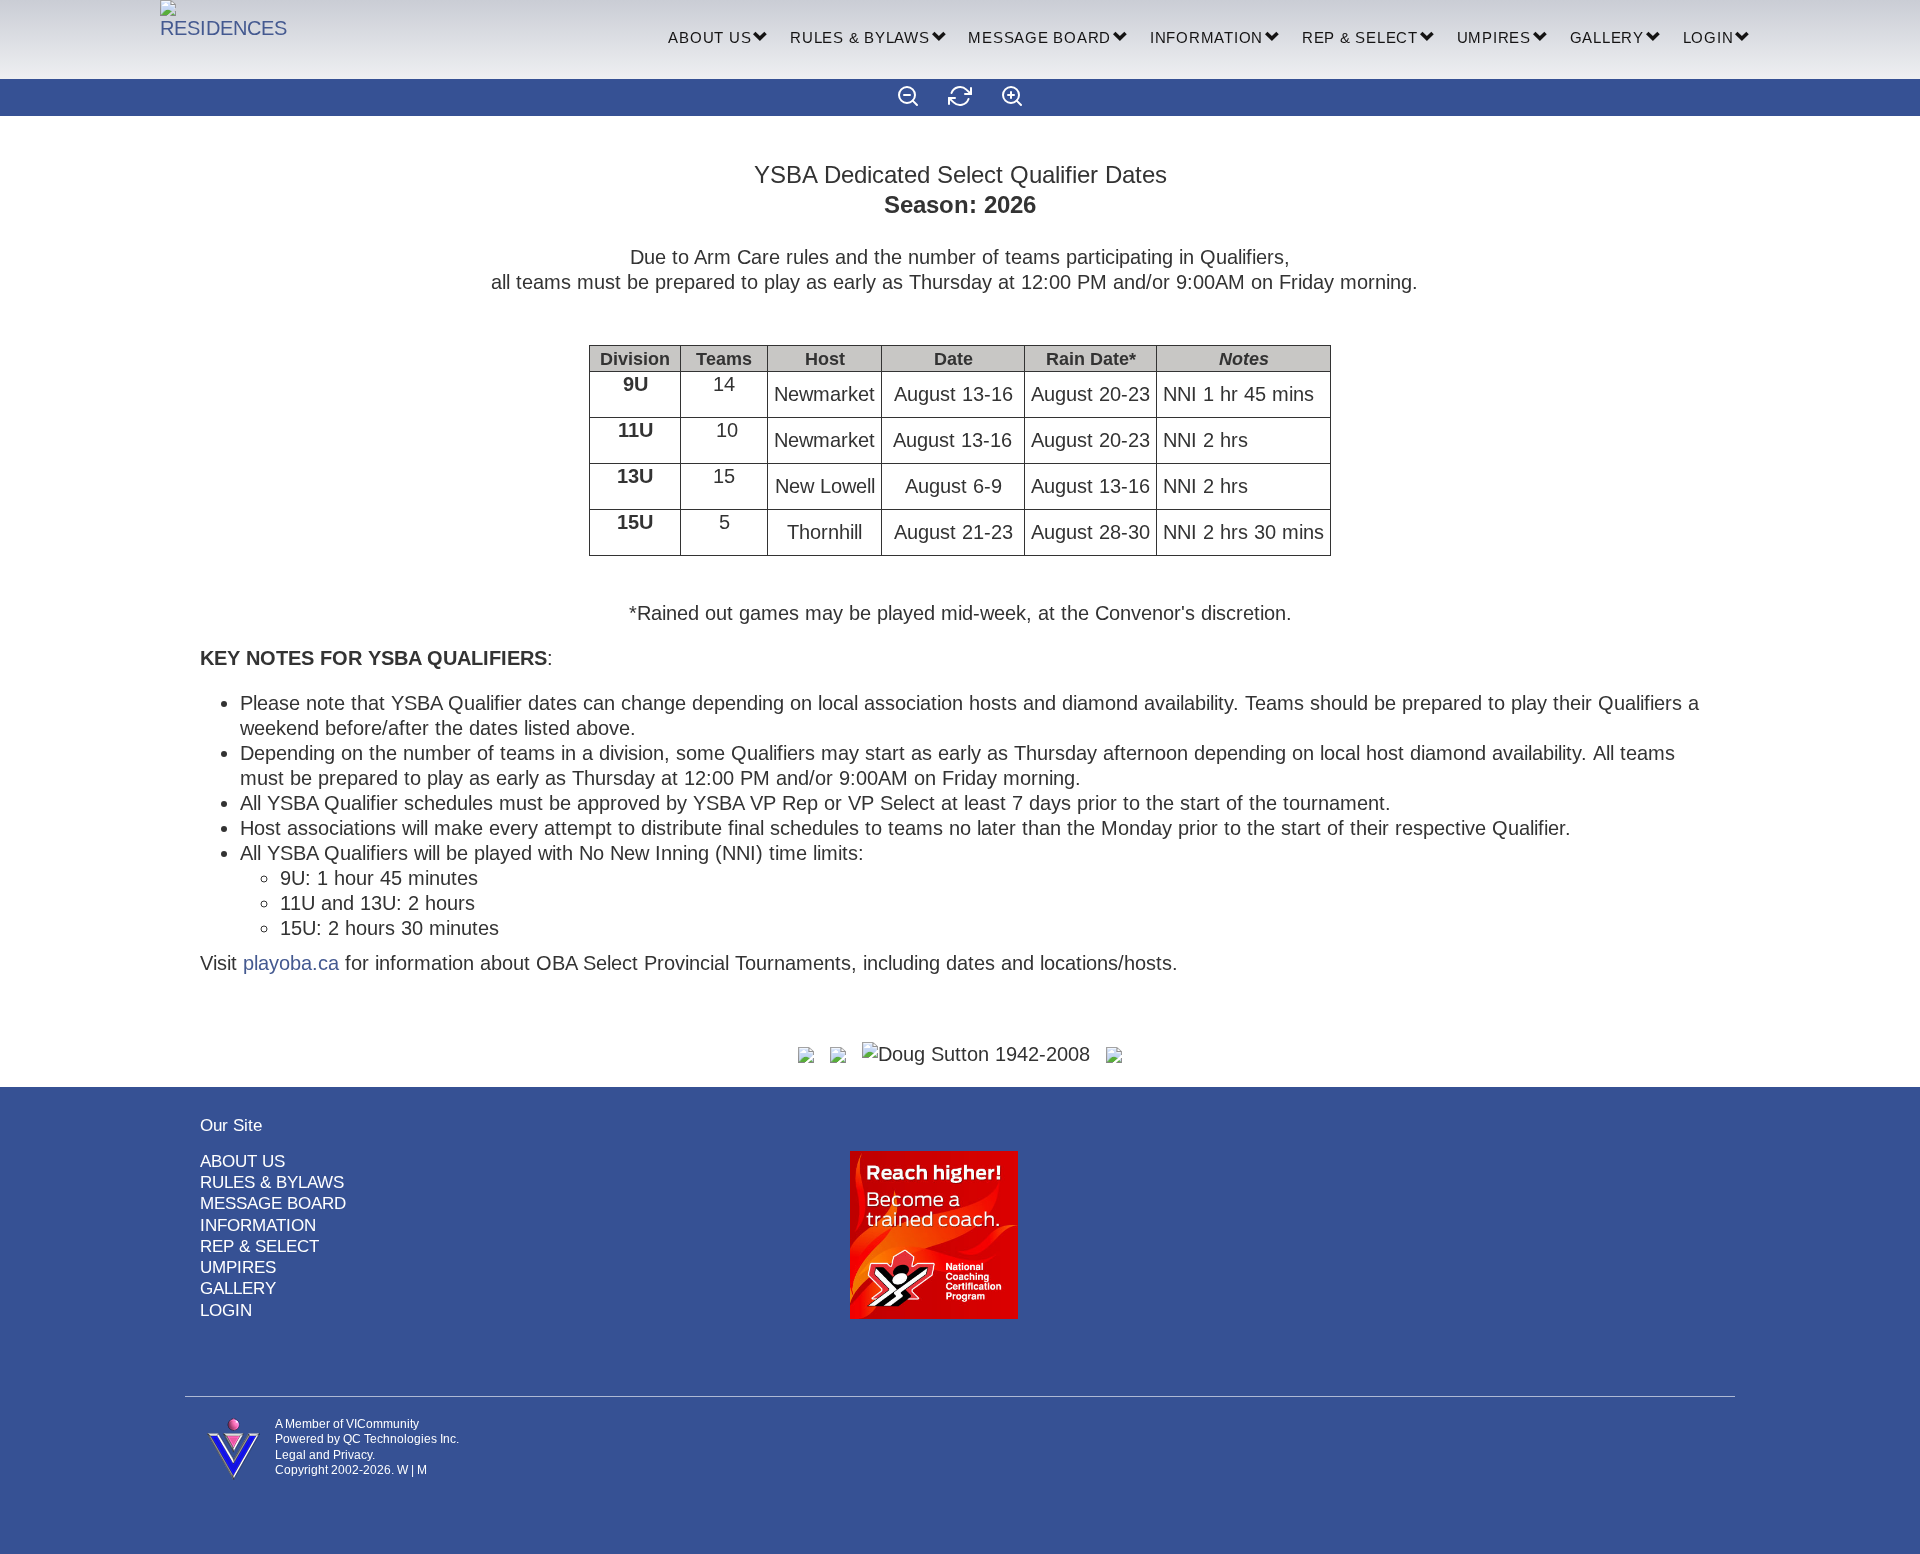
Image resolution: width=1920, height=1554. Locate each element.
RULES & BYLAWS (860, 37)
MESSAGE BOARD (1039, 37)
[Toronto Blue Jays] (1114, 1053)
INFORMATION (1206, 37)
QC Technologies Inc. (401, 1439)
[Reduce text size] (908, 97)
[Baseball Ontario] (838, 1053)
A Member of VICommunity (347, 1424)
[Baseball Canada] (806, 1053)
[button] (761, 38)
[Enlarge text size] (1012, 97)
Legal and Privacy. (325, 1455)
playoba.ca (291, 963)
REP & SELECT (1360, 37)
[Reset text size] (960, 97)
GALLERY (1607, 37)
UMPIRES (1494, 37)
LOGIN (1708, 37)
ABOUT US (709, 37)
